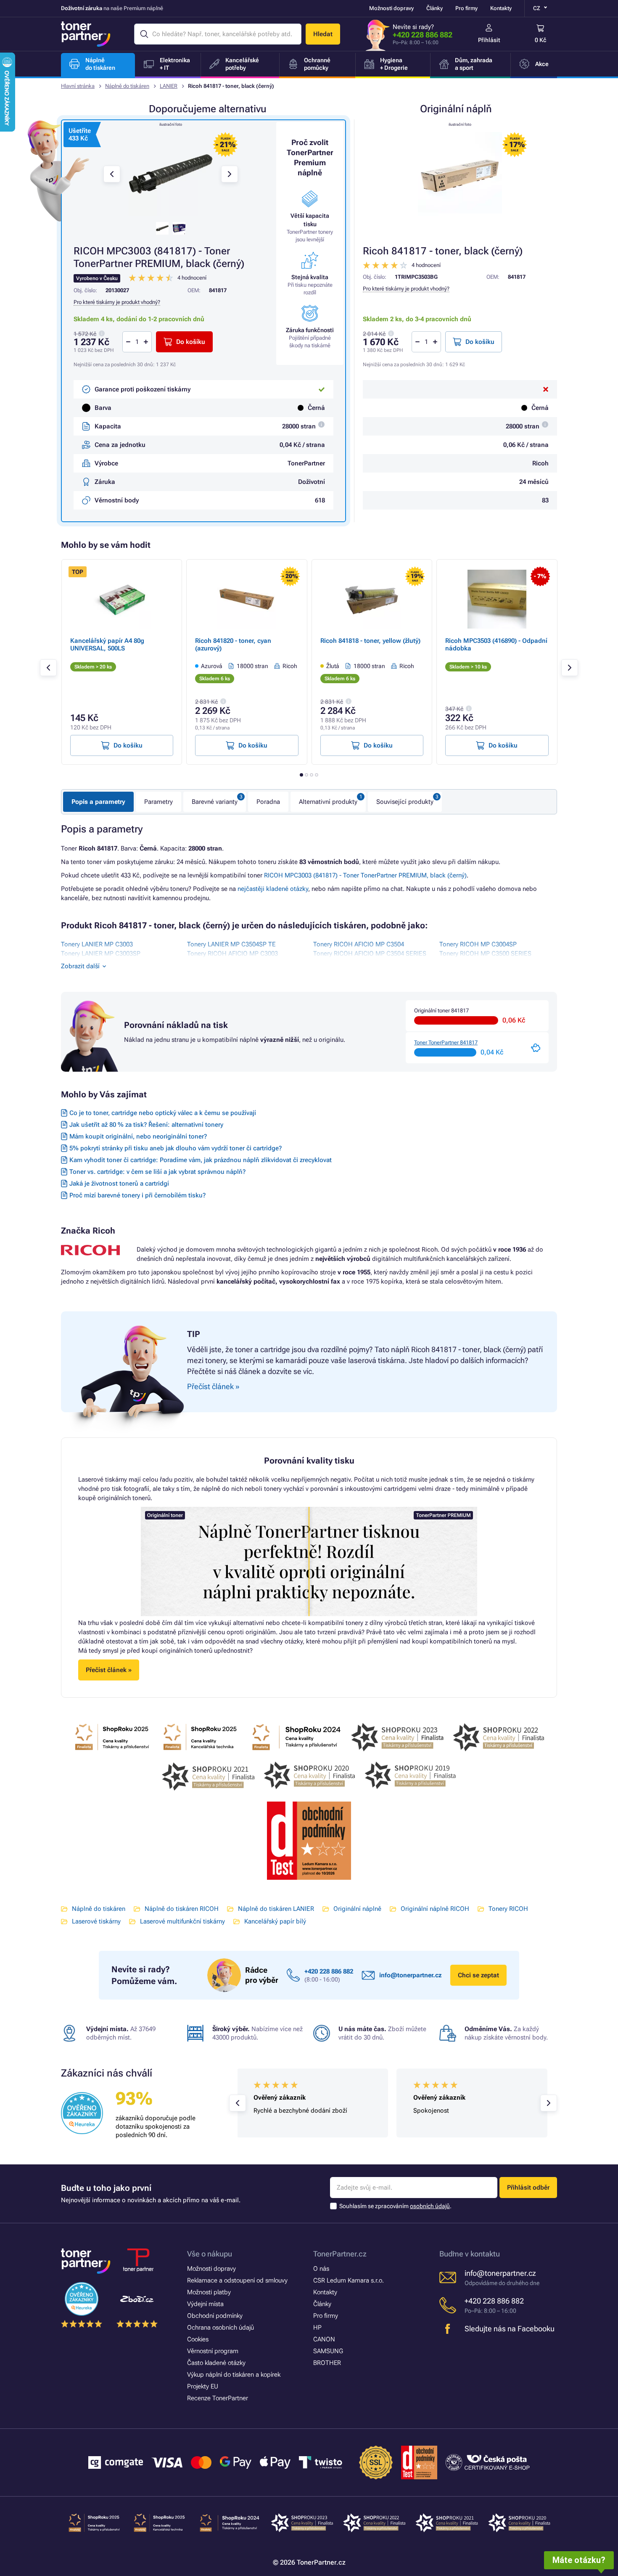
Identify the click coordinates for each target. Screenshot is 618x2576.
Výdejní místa (205, 2304)
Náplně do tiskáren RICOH (182, 1909)
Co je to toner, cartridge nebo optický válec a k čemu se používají (163, 1113)
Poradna (268, 802)
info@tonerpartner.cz (411, 1975)
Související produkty (405, 802)
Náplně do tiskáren (127, 86)
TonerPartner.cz (340, 2254)
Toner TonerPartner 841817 (446, 1042)
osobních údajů (430, 2206)
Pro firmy (466, 8)
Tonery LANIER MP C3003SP (101, 954)
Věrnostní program (213, 2351)
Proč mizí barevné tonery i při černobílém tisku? (137, 1195)
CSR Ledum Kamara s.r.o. (349, 2280)
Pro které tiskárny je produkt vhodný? (406, 289)
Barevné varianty (215, 802)
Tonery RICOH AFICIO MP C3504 (359, 944)
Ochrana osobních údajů (221, 2328)
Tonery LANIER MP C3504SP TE (231, 944)
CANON (324, 2339)
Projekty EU (203, 2386)
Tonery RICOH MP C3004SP (478, 944)
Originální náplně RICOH (435, 1909)
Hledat (323, 34)
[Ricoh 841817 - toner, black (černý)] (460, 174)
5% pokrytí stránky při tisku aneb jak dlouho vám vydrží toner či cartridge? (176, 1148)
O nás (321, 2269)
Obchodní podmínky (215, 2316)
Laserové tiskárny (96, 1921)
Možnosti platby (209, 2292)
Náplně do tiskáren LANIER (276, 1909)
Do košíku (480, 342)
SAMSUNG (328, 2351)
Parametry (158, 802)
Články (434, 8)
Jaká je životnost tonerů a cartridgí (119, 1184)
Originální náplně (357, 1909)
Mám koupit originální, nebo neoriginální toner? (138, 1136)
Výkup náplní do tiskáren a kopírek (234, 2375)
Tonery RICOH (508, 1909)
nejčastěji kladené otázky (273, 889)
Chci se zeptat (478, 1975)
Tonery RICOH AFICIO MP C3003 (232, 954)
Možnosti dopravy (391, 8)
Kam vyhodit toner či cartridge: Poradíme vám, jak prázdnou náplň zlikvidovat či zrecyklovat (201, 1160)
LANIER (169, 86)
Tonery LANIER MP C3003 (97, 944)
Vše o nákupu (210, 2254)
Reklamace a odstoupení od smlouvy (237, 2280)
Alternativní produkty (328, 802)
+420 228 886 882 (423, 35)
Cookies (198, 2339)
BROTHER (327, 2363)
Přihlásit (489, 40)
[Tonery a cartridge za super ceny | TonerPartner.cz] (86, 34)
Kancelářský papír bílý (275, 1921)
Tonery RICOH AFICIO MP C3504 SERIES (370, 954)
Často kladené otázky (216, 2363)
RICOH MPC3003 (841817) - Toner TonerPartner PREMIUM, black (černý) (365, 875)
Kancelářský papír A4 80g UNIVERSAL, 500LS (107, 645)
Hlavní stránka (78, 86)
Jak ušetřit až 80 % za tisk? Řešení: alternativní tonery (146, 1125)
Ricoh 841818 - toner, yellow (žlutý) (370, 641)
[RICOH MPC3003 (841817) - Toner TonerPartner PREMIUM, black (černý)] (171, 174)
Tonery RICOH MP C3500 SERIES (485, 954)
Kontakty (501, 8)
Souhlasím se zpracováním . (395, 2206)
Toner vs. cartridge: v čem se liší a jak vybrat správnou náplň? (157, 1172)
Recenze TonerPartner (218, 2398)
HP (317, 2328)
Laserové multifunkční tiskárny (182, 1921)
